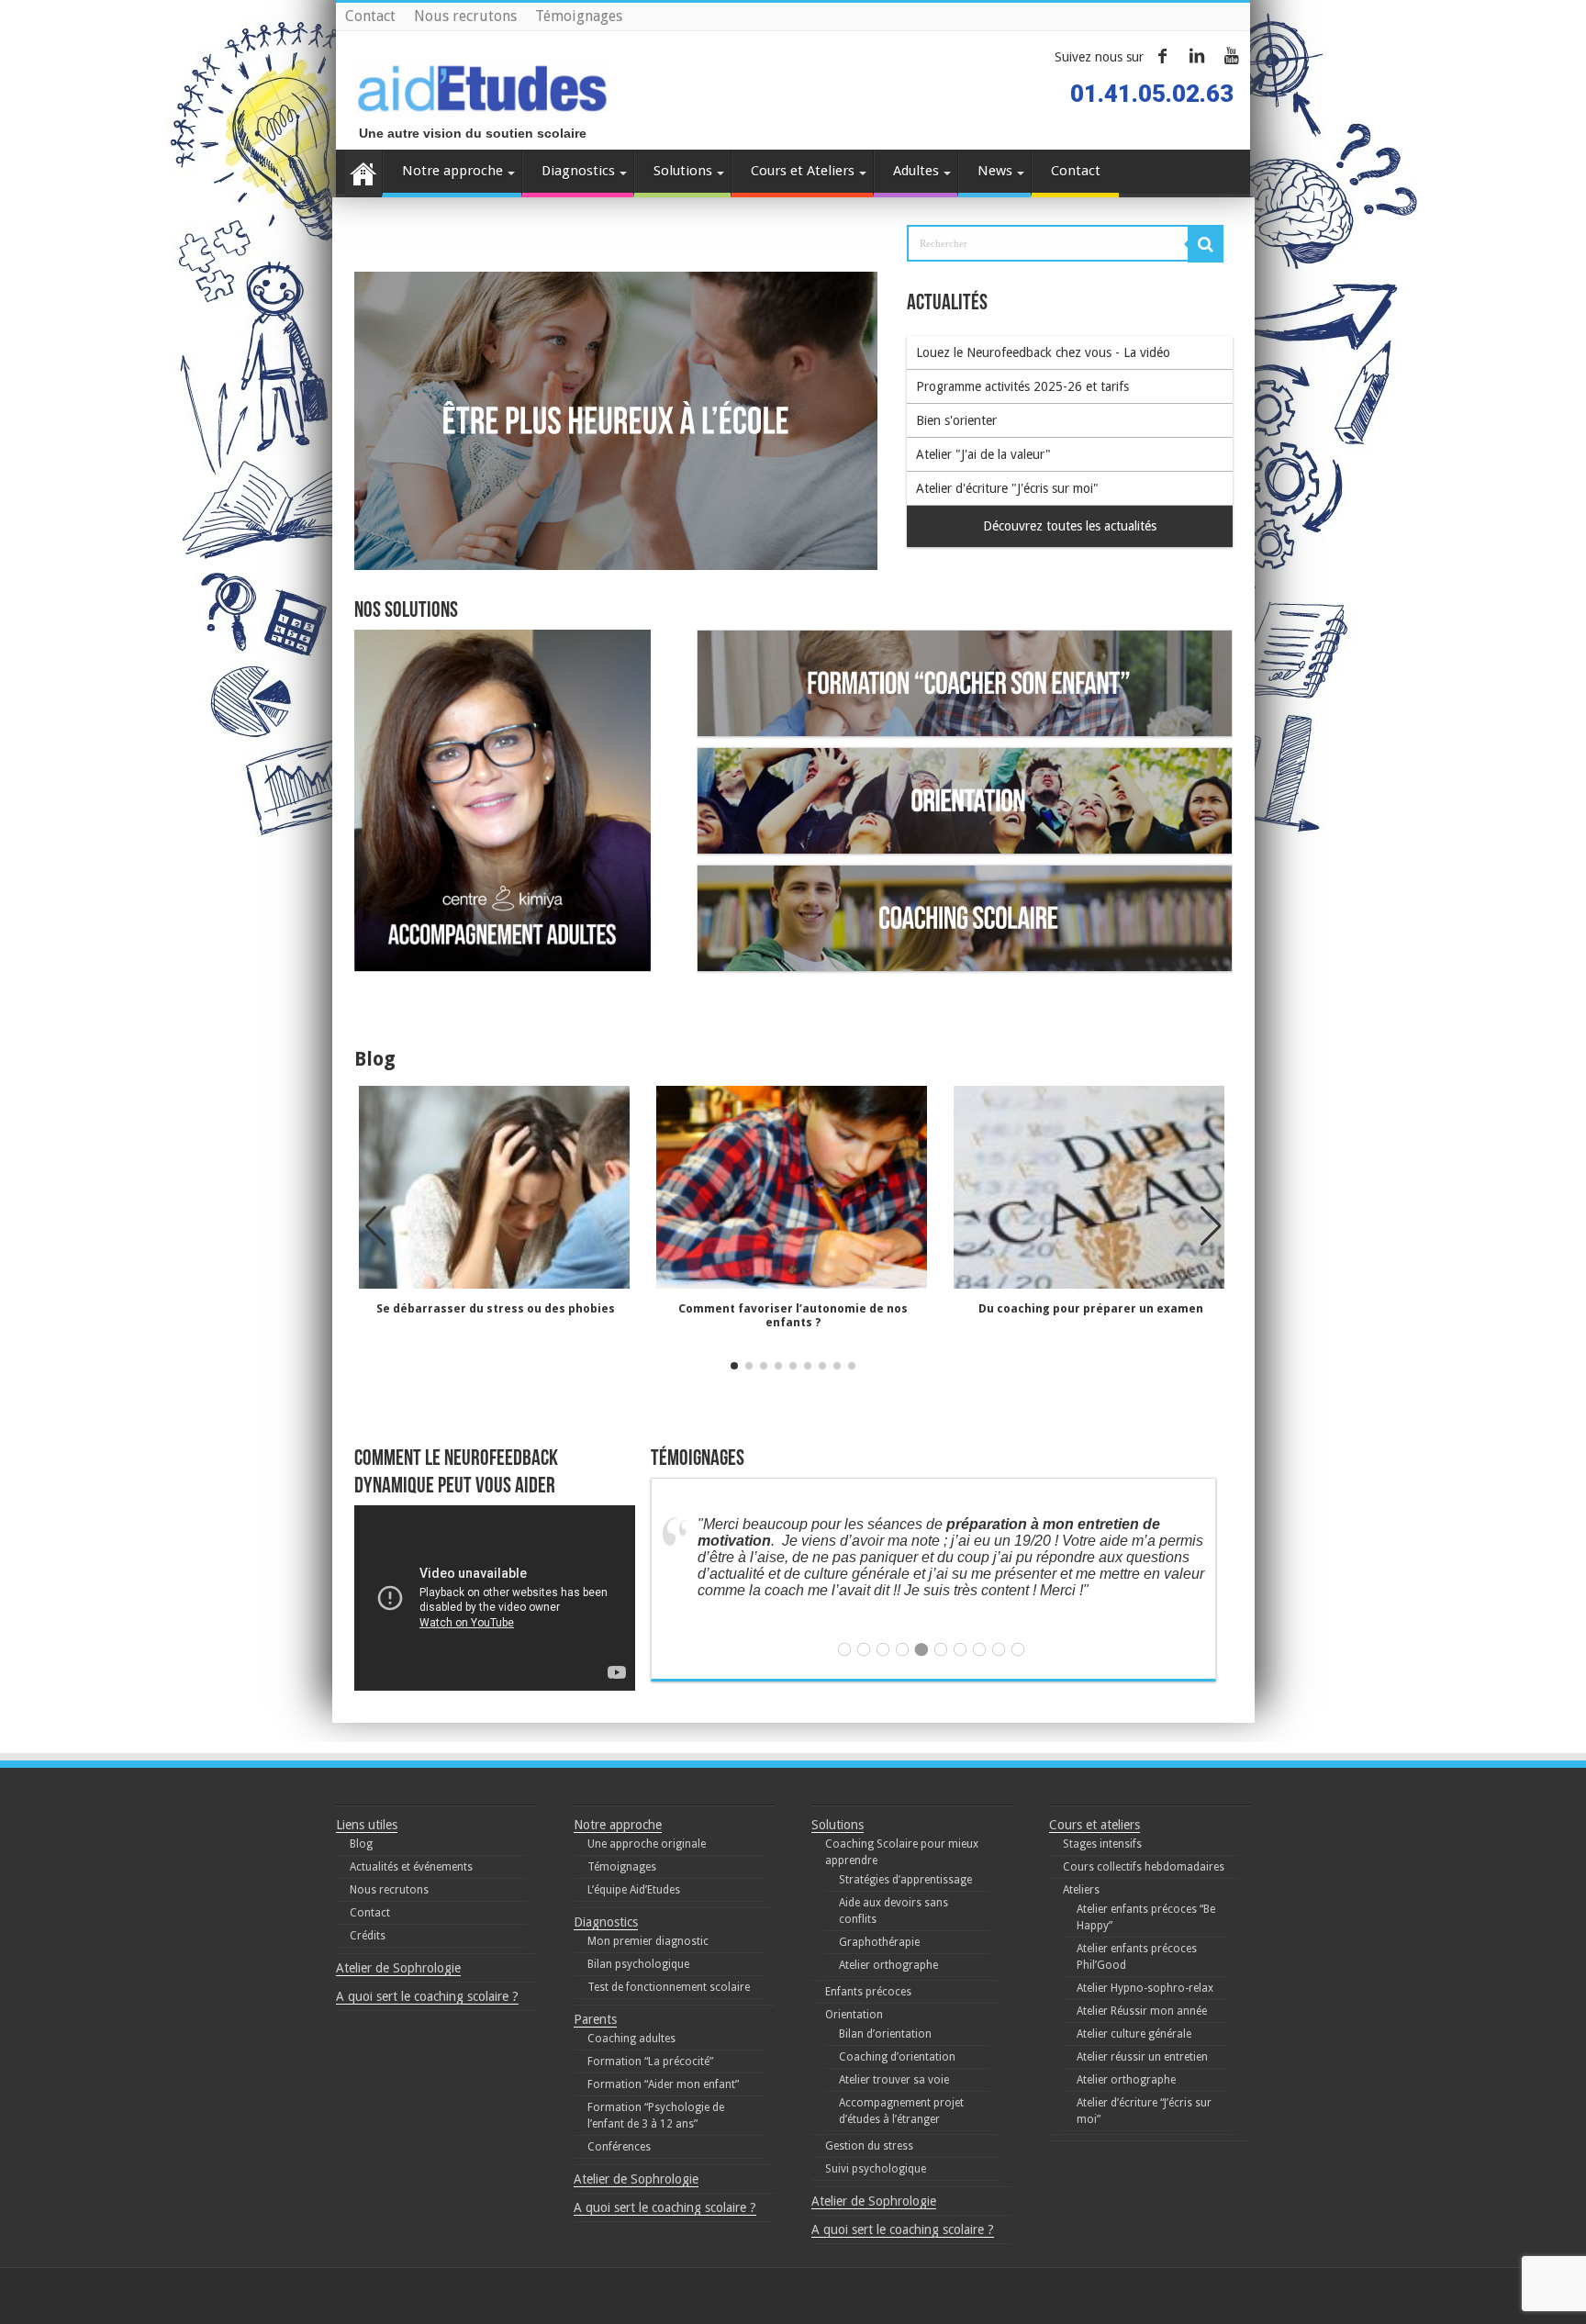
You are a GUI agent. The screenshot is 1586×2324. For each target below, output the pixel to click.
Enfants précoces (868, 1992)
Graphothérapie (879, 1942)
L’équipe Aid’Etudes (634, 1890)
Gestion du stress (869, 2146)
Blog (361, 1844)
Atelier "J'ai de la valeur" (983, 454)
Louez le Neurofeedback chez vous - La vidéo (1043, 352)
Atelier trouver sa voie (894, 2080)
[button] (1211, 1226)
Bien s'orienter (956, 420)
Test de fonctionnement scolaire (669, 1987)
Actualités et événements (411, 1867)
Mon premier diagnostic (648, 1941)
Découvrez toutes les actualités (1070, 526)
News (995, 171)
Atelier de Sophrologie (398, 1968)
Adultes (916, 171)
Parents (595, 2019)
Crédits (368, 1936)
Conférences (619, 2147)
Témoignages (579, 16)
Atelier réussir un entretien (1142, 2057)
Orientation (854, 2015)
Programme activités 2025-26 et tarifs (1022, 386)
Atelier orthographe (888, 1965)
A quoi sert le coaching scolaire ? (427, 1996)
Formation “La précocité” (650, 2061)
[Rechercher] (1206, 244)
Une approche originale (647, 1844)
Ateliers (1081, 1890)
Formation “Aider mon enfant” (663, 2084)
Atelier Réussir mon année (1142, 2011)
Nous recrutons (465, 16)
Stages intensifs (1102, 1844)
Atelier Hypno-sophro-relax (1145, 1988)
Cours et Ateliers (803, 171)
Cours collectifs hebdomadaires (1144, 1867)
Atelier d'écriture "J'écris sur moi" (1007, 488)
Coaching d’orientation (897, 2057)
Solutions (683, 171)
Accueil (363, 173)
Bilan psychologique (638, 1964)
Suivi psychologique (876, 2169)
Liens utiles (367, 1825)
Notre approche (452, 171)
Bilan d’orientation (885, 2034)
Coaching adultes (631, 2039)
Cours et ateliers (1095, 1825)
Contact (370, 16)
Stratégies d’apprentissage (905, 1880)
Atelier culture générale (1134, 2034)
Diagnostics (578, 171)
